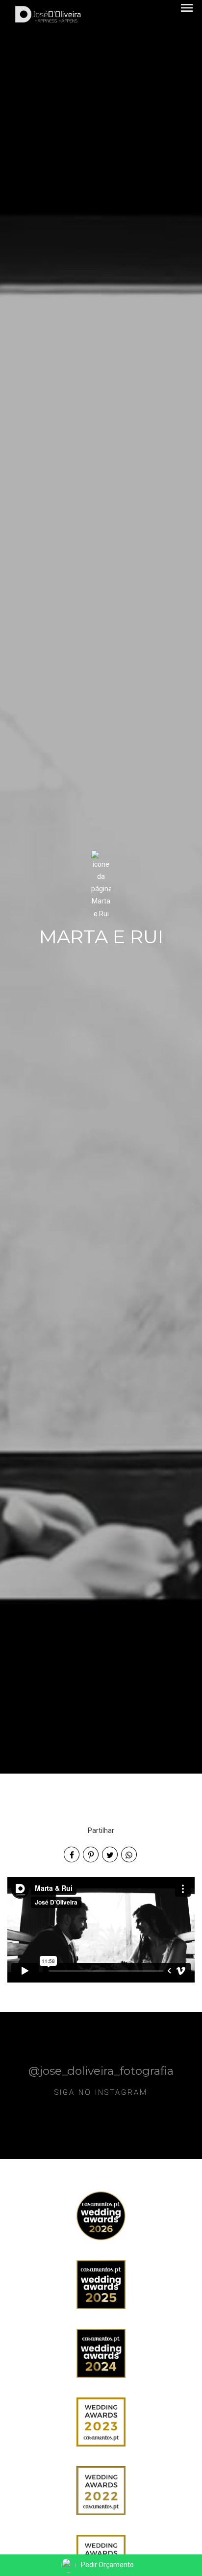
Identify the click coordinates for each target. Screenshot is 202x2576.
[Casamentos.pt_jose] (101, 2490)
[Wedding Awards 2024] (101, 2352)
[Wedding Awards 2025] (101, 2284)
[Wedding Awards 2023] (101, 2421)
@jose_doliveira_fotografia (101, 2070)
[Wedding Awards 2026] (101, 2215)
